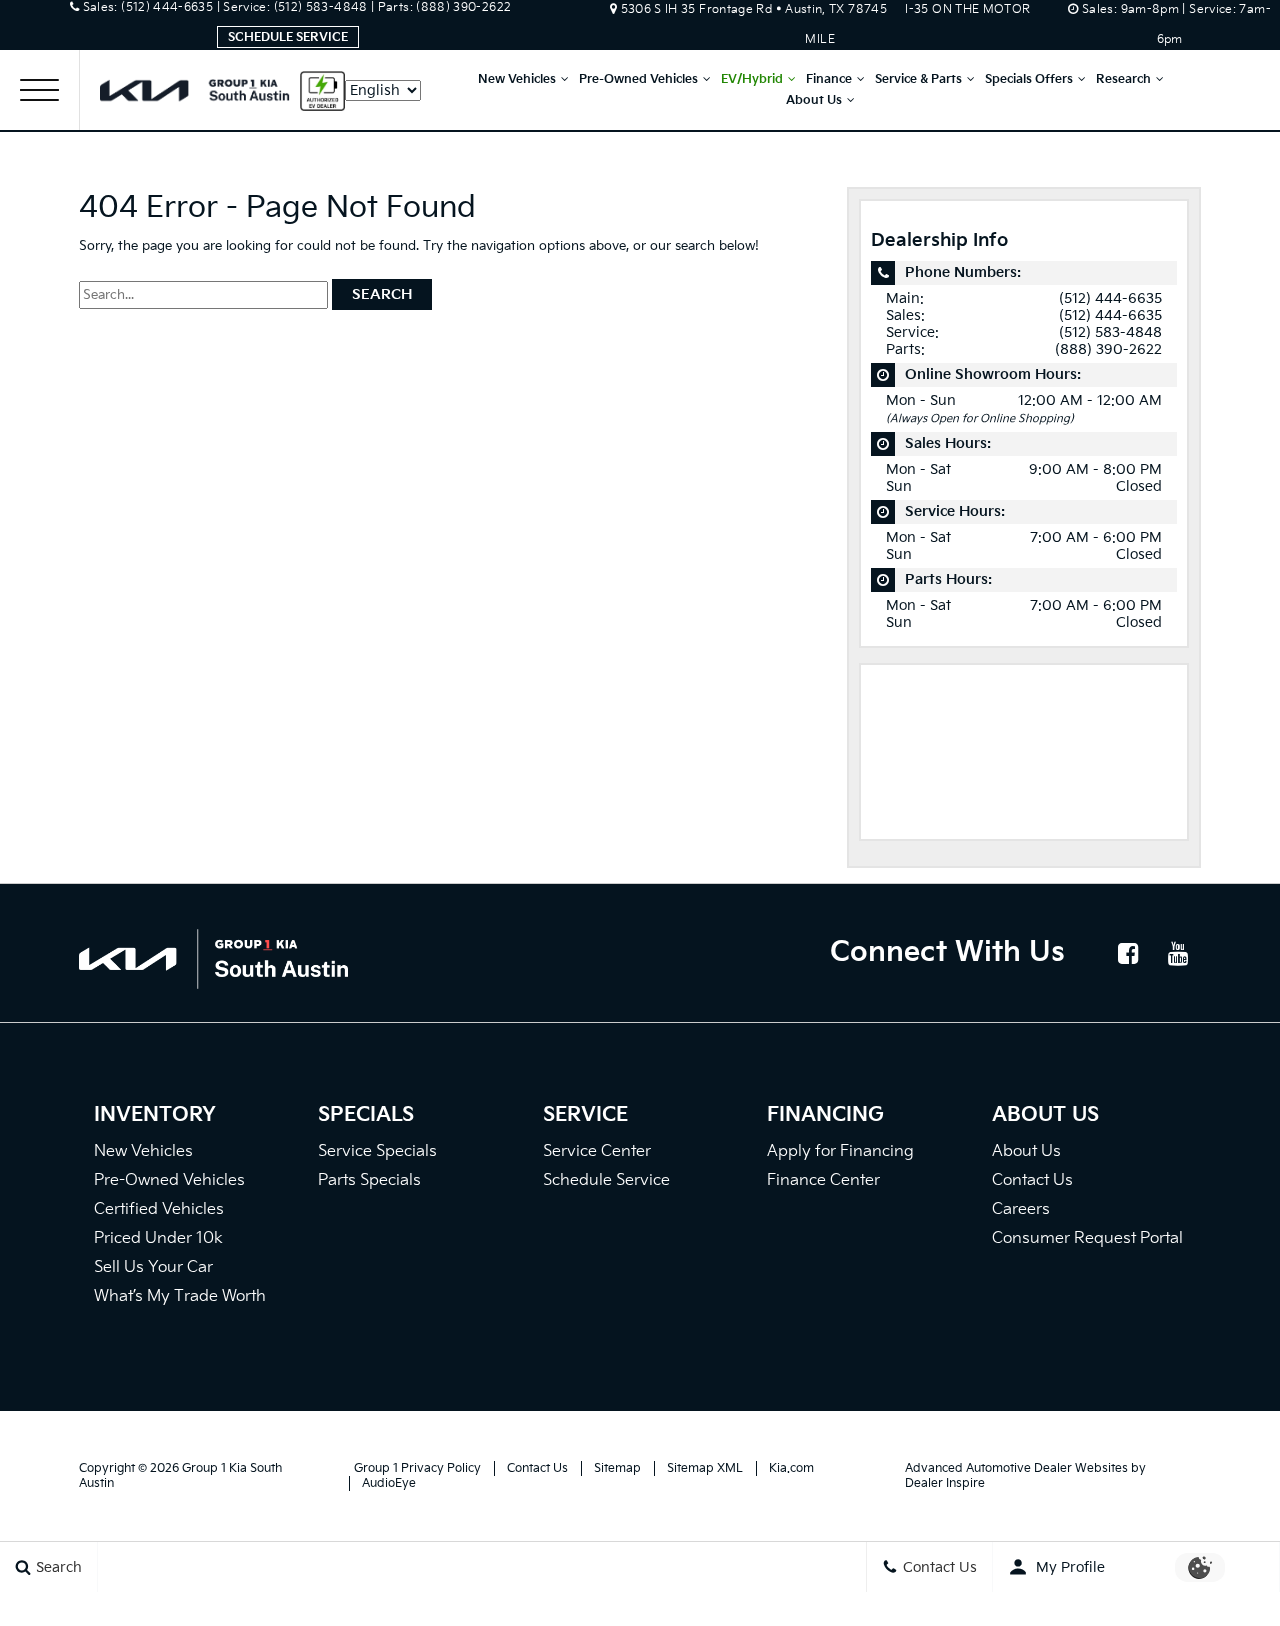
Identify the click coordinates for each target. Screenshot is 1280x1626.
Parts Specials (369, 1180)
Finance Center (823, 1180)
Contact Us (1032, 1180)
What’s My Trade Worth (180, 1296)
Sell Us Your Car (153, 1267)
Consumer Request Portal (1087, 1238)
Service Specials (377, 1151)
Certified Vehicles (159, 1209)
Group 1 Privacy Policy (417, 1468)
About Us (814, 100)
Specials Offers (1029, 79)
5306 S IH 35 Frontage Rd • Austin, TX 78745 (756, 9)
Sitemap (617, 1468)
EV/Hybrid (752, 79)
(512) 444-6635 (1110, 298)
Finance (829, 79)
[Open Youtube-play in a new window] (1178, 953)
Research (1123, 79)
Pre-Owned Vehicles (638, 79)
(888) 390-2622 (1108, 349)
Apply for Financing (840, 1151)
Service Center (597, 1151)
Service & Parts (918, 79)
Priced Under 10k (158, 1238)
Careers (1021, 1209)
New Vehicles (517, 79)
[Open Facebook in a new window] (1128, 953)
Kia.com (791, 1468)
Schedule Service (288, 37)
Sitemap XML (705, 1468)
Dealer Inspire (945, 1483)
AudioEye (389, 1483)
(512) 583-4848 (1110, 332)
